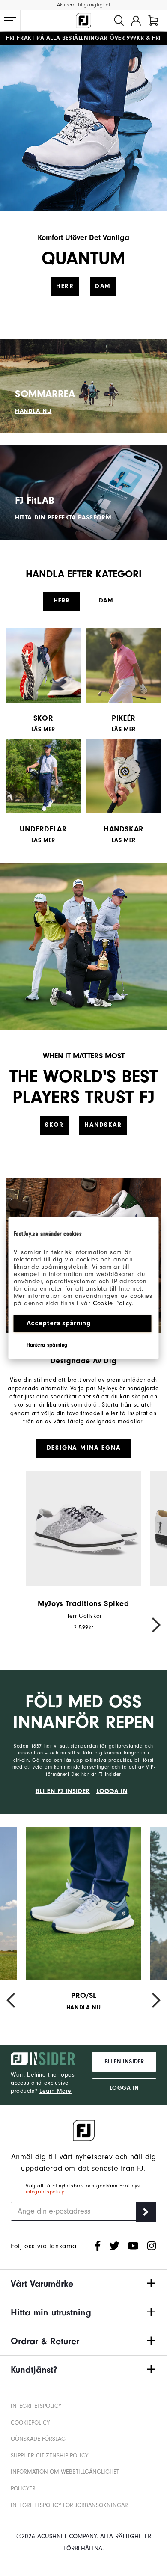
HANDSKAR (103, 1125)
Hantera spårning (47, 1345)
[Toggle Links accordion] (83, 2284)
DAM (103, 286)
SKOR (54, 1125)
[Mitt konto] (136, 21)
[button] (10, 21)
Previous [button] (15, 1625)
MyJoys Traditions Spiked (83, 1604)
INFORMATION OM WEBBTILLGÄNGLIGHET (65, 2472)
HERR (65, 286)
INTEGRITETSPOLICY (36, 2406)
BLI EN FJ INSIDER (63, 1791)
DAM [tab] (106, 601)
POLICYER (23, 2488)
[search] (119, 21)
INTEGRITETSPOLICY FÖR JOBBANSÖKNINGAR (69, 2505)
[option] (83, 1551)
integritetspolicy (45, 2192)
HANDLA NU (33, 411)
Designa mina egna (84, 1448)
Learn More (55, 2091)
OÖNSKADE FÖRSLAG (38, 2439)
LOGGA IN (112, 1791)
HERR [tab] (61, 601)
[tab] (153, 21)
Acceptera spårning (58, 1323)
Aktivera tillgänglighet (84, 5)
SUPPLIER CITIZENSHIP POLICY (49, 2456)
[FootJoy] (83, 21)
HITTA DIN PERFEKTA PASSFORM (63, 518)
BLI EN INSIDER (124, 2062)
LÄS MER (43, 730)
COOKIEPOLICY (30, 2423)
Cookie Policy (112, 1303)
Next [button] (152, 1625)
